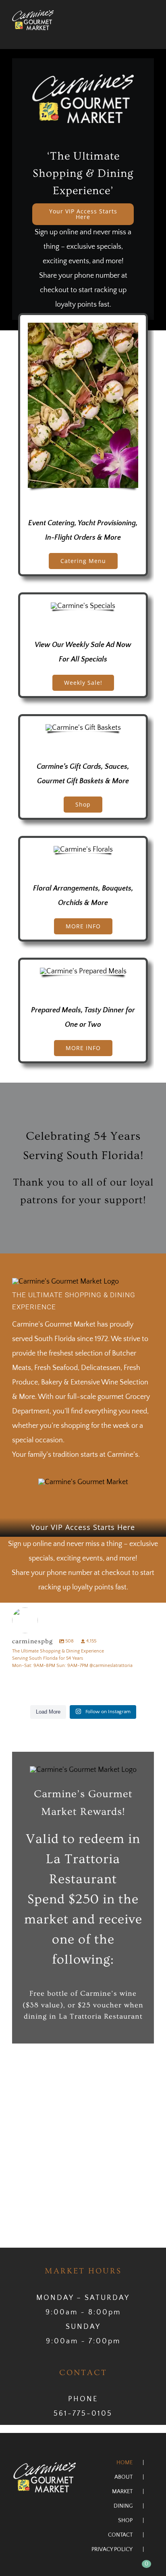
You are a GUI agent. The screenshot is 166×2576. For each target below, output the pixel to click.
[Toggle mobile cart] (136, 34)
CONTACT (120, 2535)
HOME (124, 2463)
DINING (123, 2506)
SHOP (125, 2521)
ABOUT (123, 2477)
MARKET (122, 2492)
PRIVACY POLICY (112, 2549)
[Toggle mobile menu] (151, 34)
